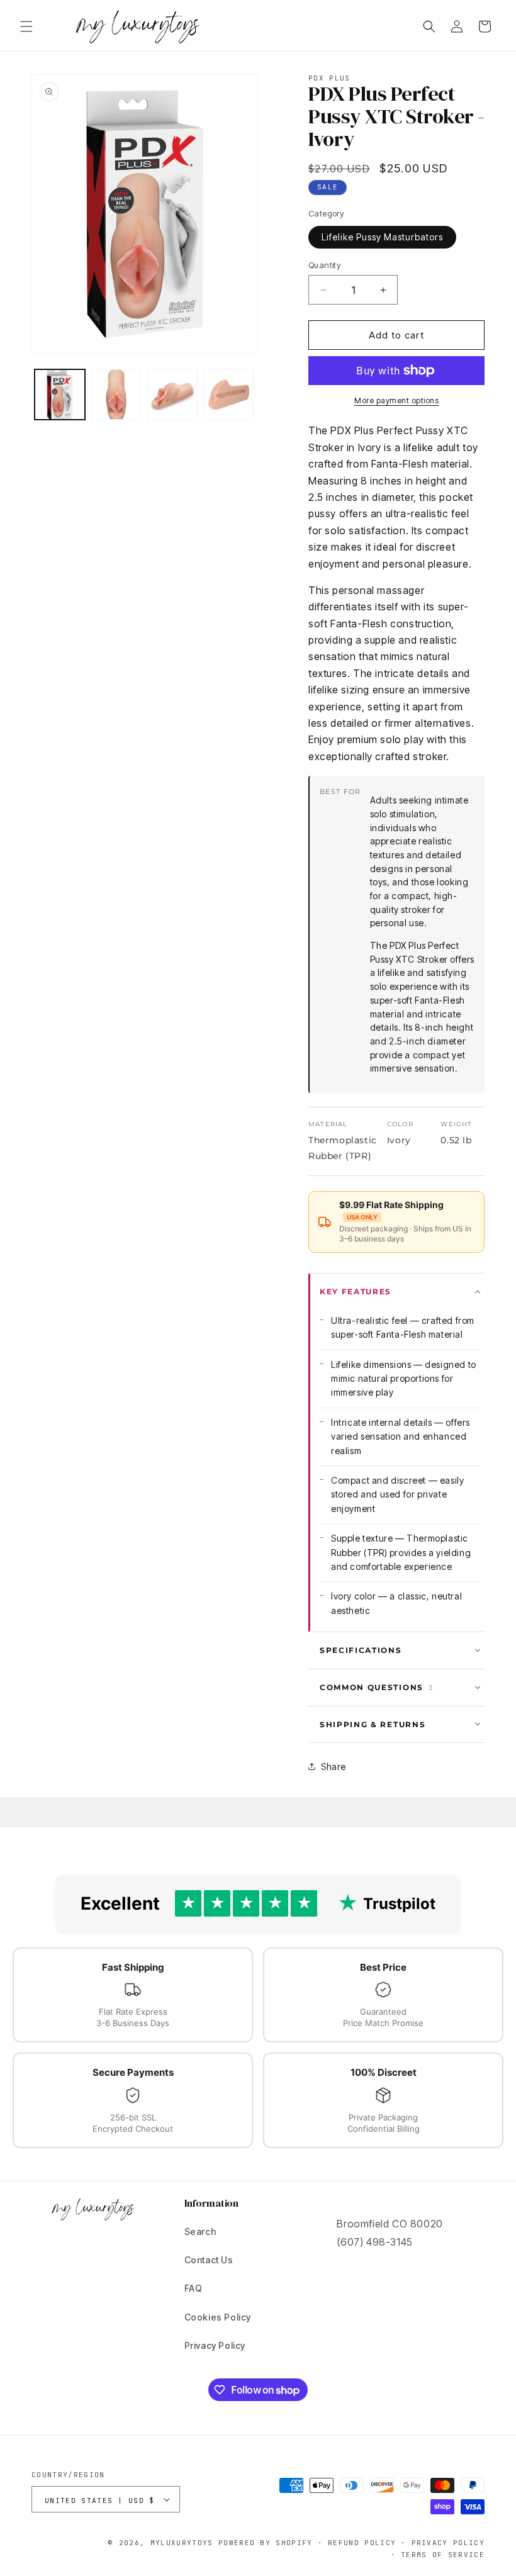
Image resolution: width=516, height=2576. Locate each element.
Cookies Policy (218, 2317)
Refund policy (362, 2543)
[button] (26, 26)
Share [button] (334, 1767)
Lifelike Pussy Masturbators (382, 237)
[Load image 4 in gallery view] (229, 395)
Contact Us (209, 2260)
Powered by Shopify (266, 2543)
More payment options (396, 400)
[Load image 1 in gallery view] (60, 395)
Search (200, 2232)
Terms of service (443, 2555)
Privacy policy (448, 2543)
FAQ (193, 2288)
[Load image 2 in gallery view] (116, 395)
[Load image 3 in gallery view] (172, 395)
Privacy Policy (215, 2345)
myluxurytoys (182, 2543)
